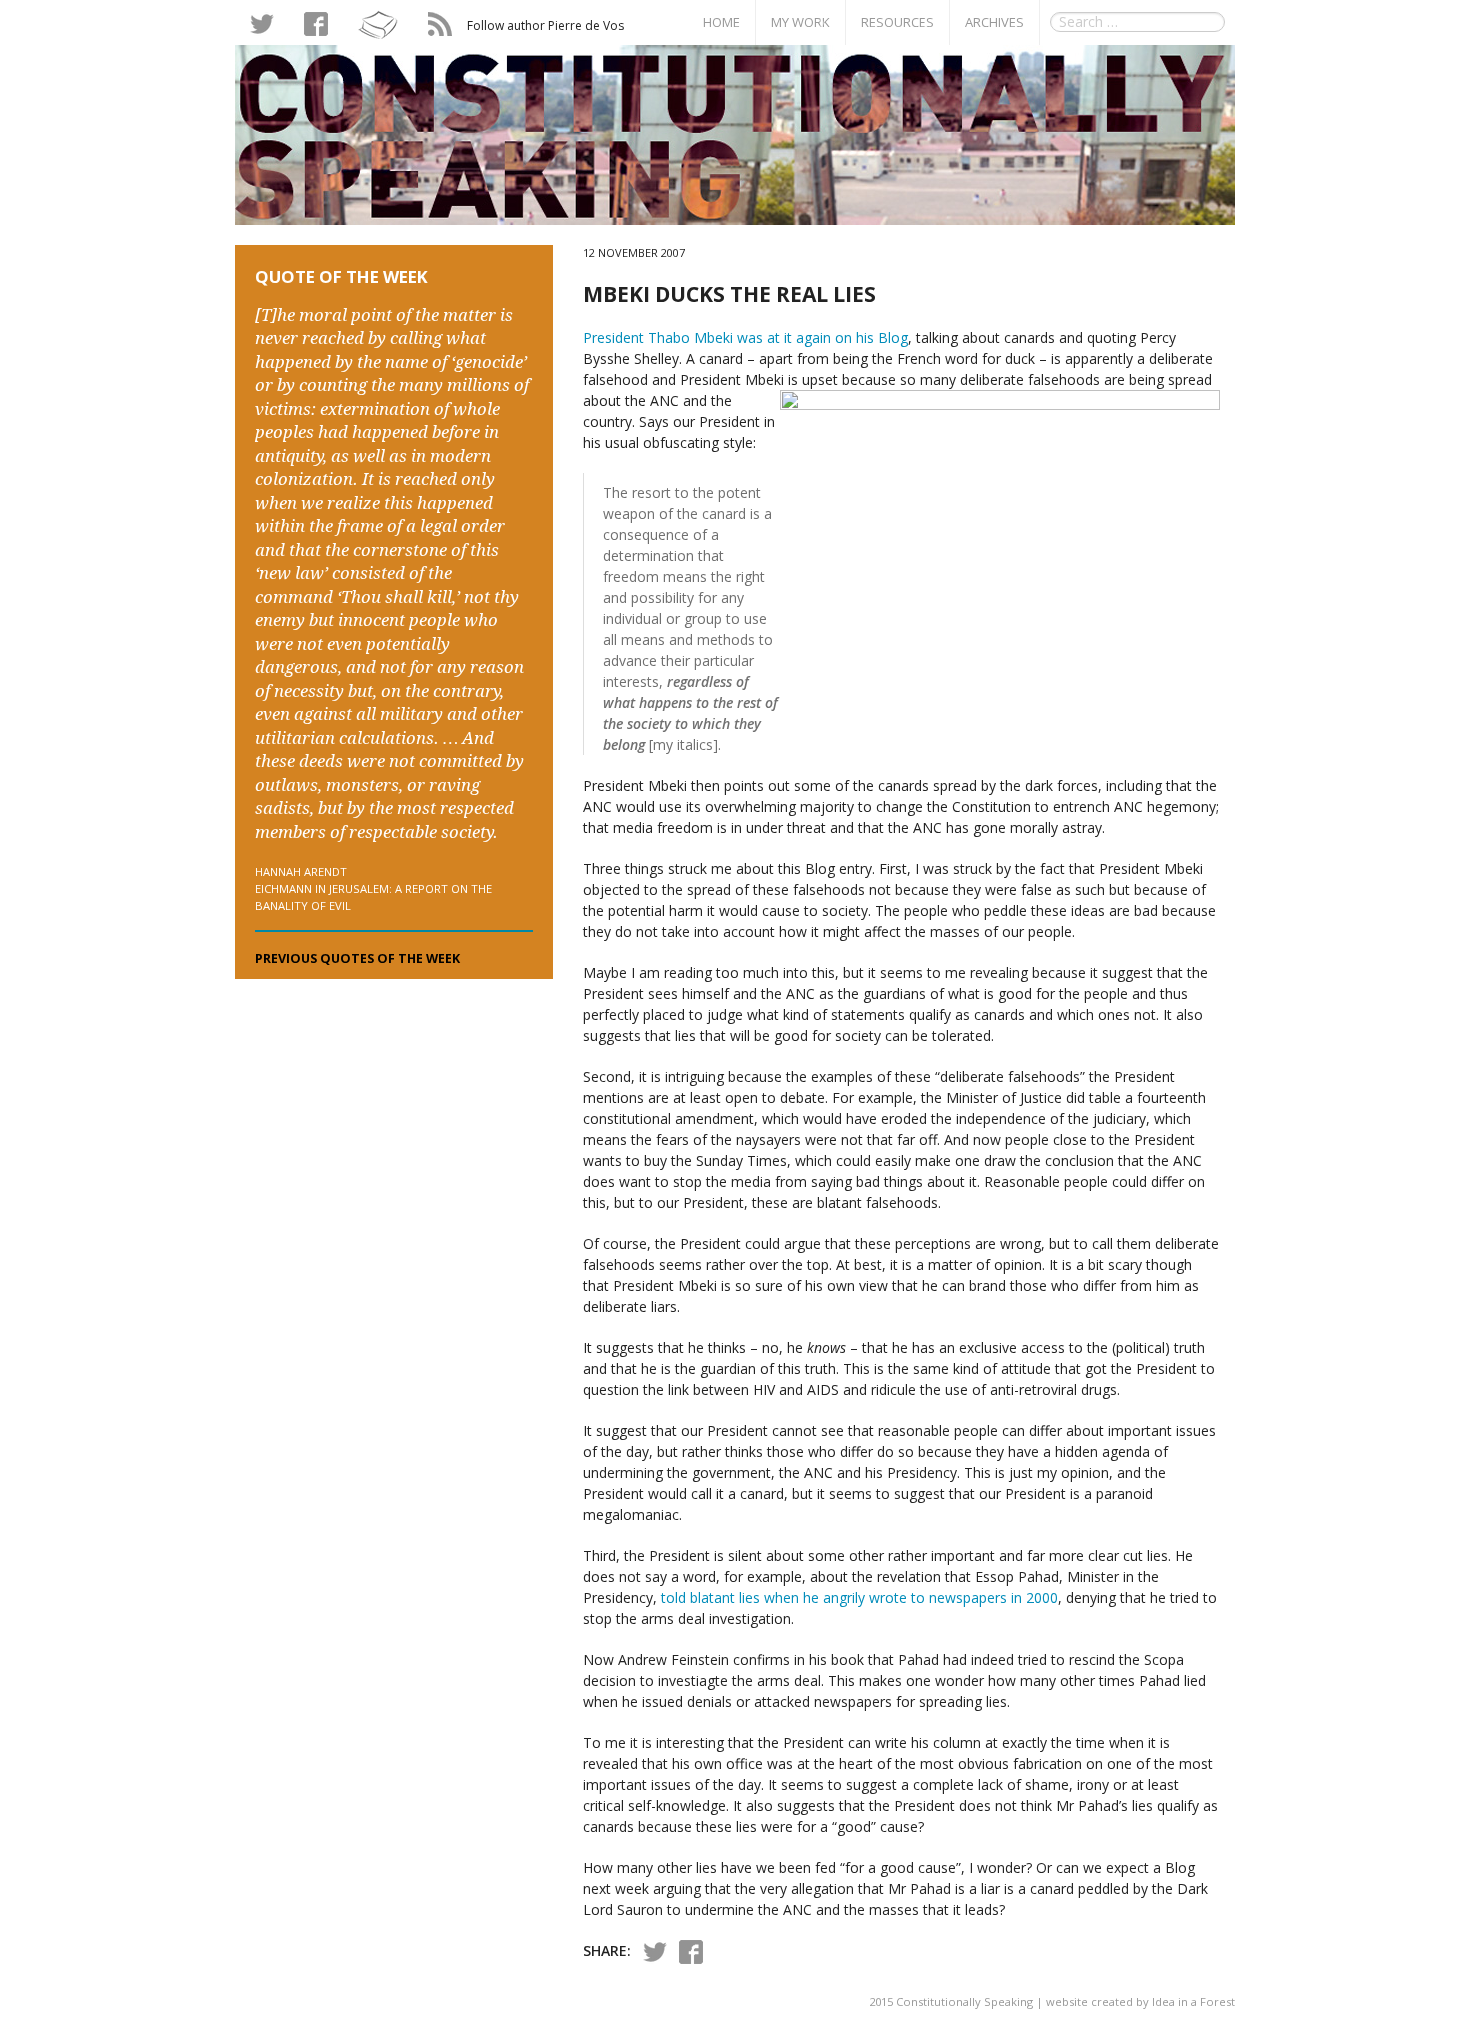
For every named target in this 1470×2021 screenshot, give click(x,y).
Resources (897, 22)
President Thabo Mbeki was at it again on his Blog (745, 337)
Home (721, 22)
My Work (800, 22)
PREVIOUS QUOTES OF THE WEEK (357, 958)
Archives (994, 22)
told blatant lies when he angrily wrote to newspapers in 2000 (859, 1597)
